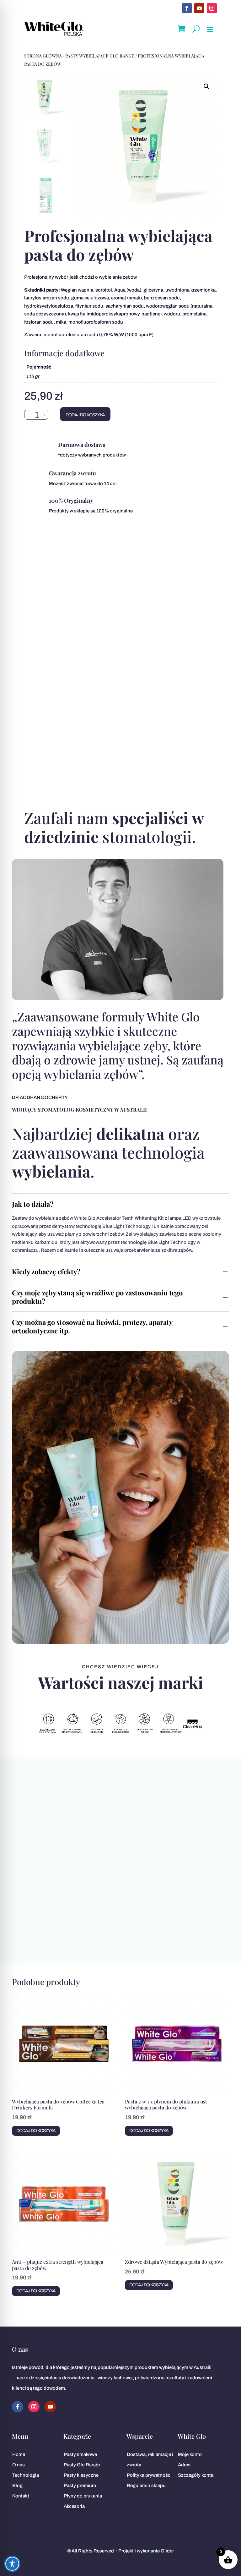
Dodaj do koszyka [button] (36, 2131)
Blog (17, 2486)
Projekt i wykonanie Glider (146, 2551)
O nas (19, 2465)
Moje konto (190, 2454)
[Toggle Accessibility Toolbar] (12, 2564)
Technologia (26, 2475)
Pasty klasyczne (81, 2475)
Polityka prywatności (149, 2475)
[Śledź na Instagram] (212, 8)
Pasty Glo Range (82, 2465)
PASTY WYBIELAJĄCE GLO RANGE (100, 56)
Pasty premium (80, 2486)
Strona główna (43, 56)
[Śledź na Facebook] (187, 8)
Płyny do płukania (83, 2496)
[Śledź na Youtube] (199, 8)
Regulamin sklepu (146, 2486)
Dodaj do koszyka (85, 415)
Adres (184, 2465)
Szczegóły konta (196, 2475)
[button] (206, 86)
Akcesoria (74, 2506)
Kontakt (21, 2496)
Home (19, 2454)
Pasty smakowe (80, 2454)
